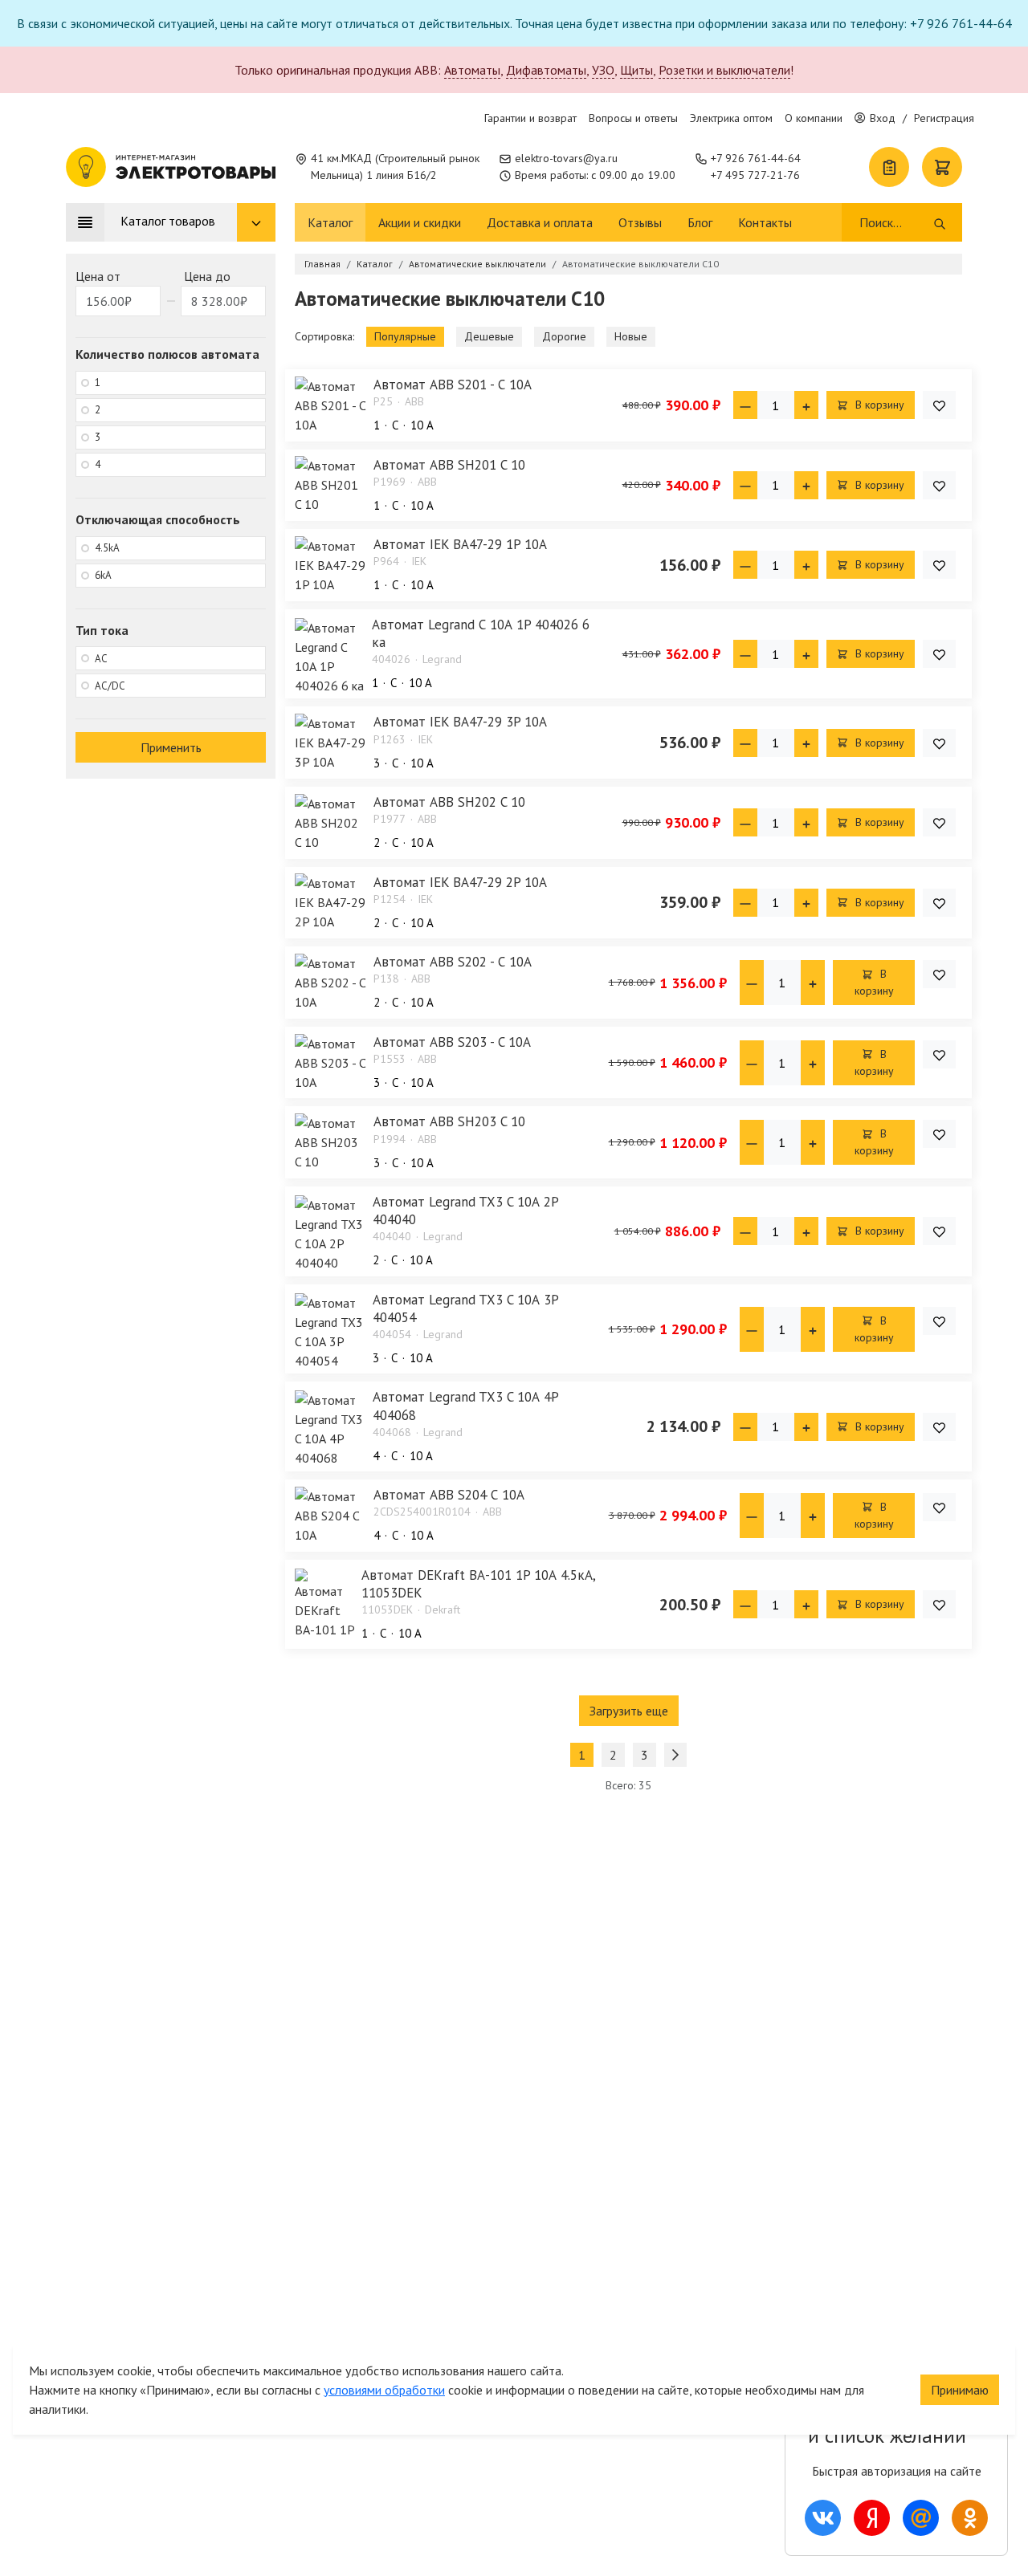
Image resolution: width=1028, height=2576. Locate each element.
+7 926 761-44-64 (756, 158)
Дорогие (564, 336)
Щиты (636, 70)
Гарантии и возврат (530, 118)
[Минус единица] (745, 405)
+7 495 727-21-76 (755, 175)
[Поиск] (940, 222)
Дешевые (489, 336)
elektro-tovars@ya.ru (566, 158)
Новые (631, 336)
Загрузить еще (629, 1711)
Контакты (765, 222)
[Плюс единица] (806, 405)
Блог (700, 222)
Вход (883, 118)
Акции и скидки (420, 222)
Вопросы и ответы (633, 118)
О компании (814, 118)
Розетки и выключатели (724, 70)
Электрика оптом (731, 118)
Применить (171, 747)
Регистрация (944, 118)
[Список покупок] (889, 167)
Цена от (98, 276)
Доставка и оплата (540, 222)
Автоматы (472, 70)
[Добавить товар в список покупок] (939, 405)
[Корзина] (942, 167)
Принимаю (960, 2390)
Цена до (207, 276)
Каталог (330, 222)
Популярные (405, 336)
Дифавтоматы (546, 70)
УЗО (603, 70)
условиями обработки (384, 2390)
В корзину (878, 405)
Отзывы (640, 222)
